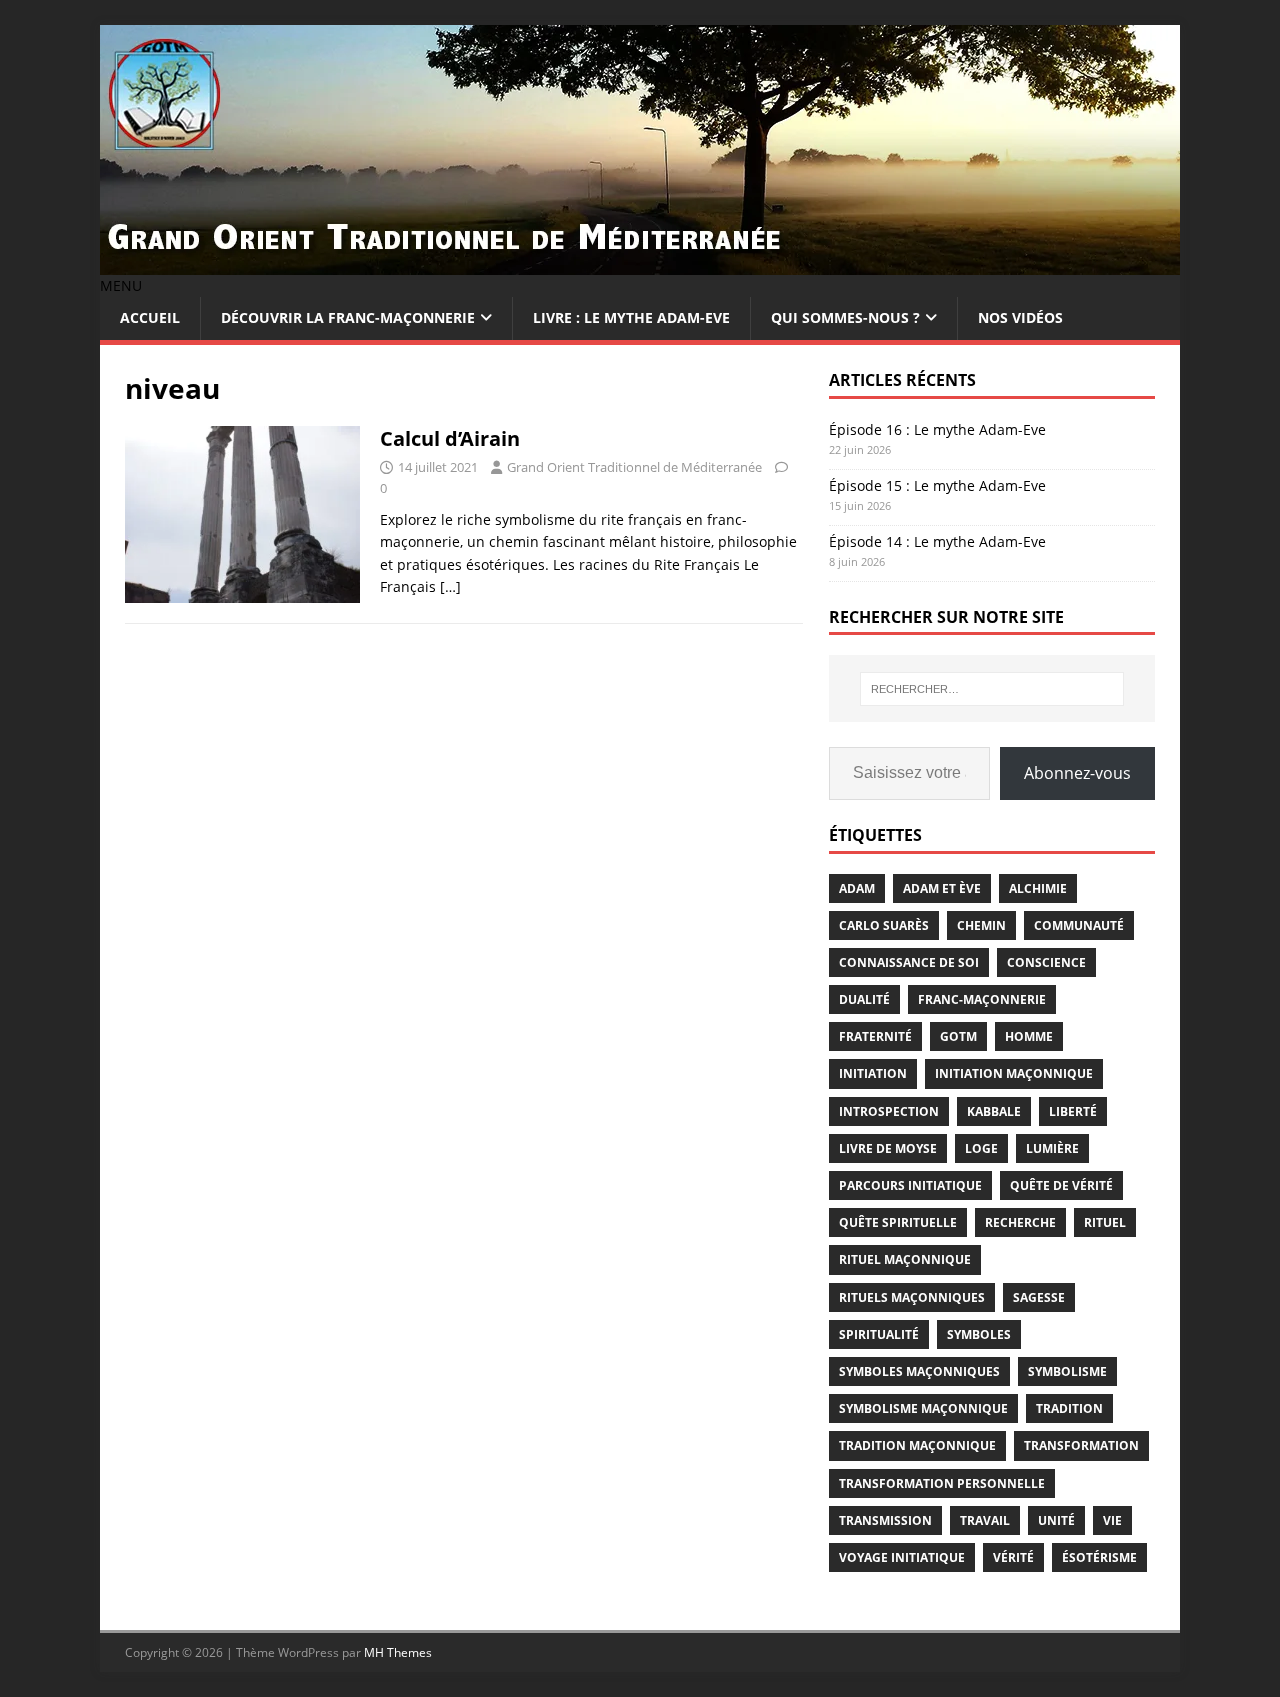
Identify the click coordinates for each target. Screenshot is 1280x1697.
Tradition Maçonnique (917, 1445)
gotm (958, 1036)
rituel (1105, 1222)
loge (981, 1148)
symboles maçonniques (919, 1371)
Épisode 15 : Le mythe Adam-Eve (937, 485)
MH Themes (398, 1652)
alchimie (1038, 888)
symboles (979, 1334)
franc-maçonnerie (982, 999)
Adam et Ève (942, 888)
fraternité (875, 1036)
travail (985, 1520)
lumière (1052, 1148)
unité (1056, 1520)
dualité (864, 999)
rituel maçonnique (905, 1259)
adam (857, 888)
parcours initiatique (910, 1185)
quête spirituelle (898, 1222)
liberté (1073, 1111)
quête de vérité (1061, 1185)
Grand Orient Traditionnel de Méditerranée (634, 467)
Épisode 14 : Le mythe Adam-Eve (937, 541)
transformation (1081, 1445)
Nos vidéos (1020, 317)
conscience (1046, 962)
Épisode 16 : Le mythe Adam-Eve (937, 429)
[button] (121, 285)
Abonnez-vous (1077, 773)
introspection (889, 1111)
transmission (885, 1520)
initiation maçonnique (1014, 1073)
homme (1029, 1036)
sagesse (1039, 1297)
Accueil (150, 317)
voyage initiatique (902, 1557)
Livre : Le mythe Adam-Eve (631, 317)
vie (1112, 1520)
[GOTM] (640, 263)
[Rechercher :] (992, 689)
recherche (1020, 1222)
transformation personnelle (942, 1483)
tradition (1069, 1408)
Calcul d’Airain (450, 438)
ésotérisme (1099, 1557)
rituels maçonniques (912, 1297)
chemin (981, 925)
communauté (1079, 925)
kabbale (994, 1111)
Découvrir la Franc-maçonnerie (348, 317)
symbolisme (1067, 1371)
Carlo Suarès (884, 925)
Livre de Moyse (888, 1148)
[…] (450, 586)
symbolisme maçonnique (923, 1408)
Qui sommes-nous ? (845, 317)
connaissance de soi (909, 962)
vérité (1013, 1557)
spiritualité (879, 1334)
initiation (873, 1073)
